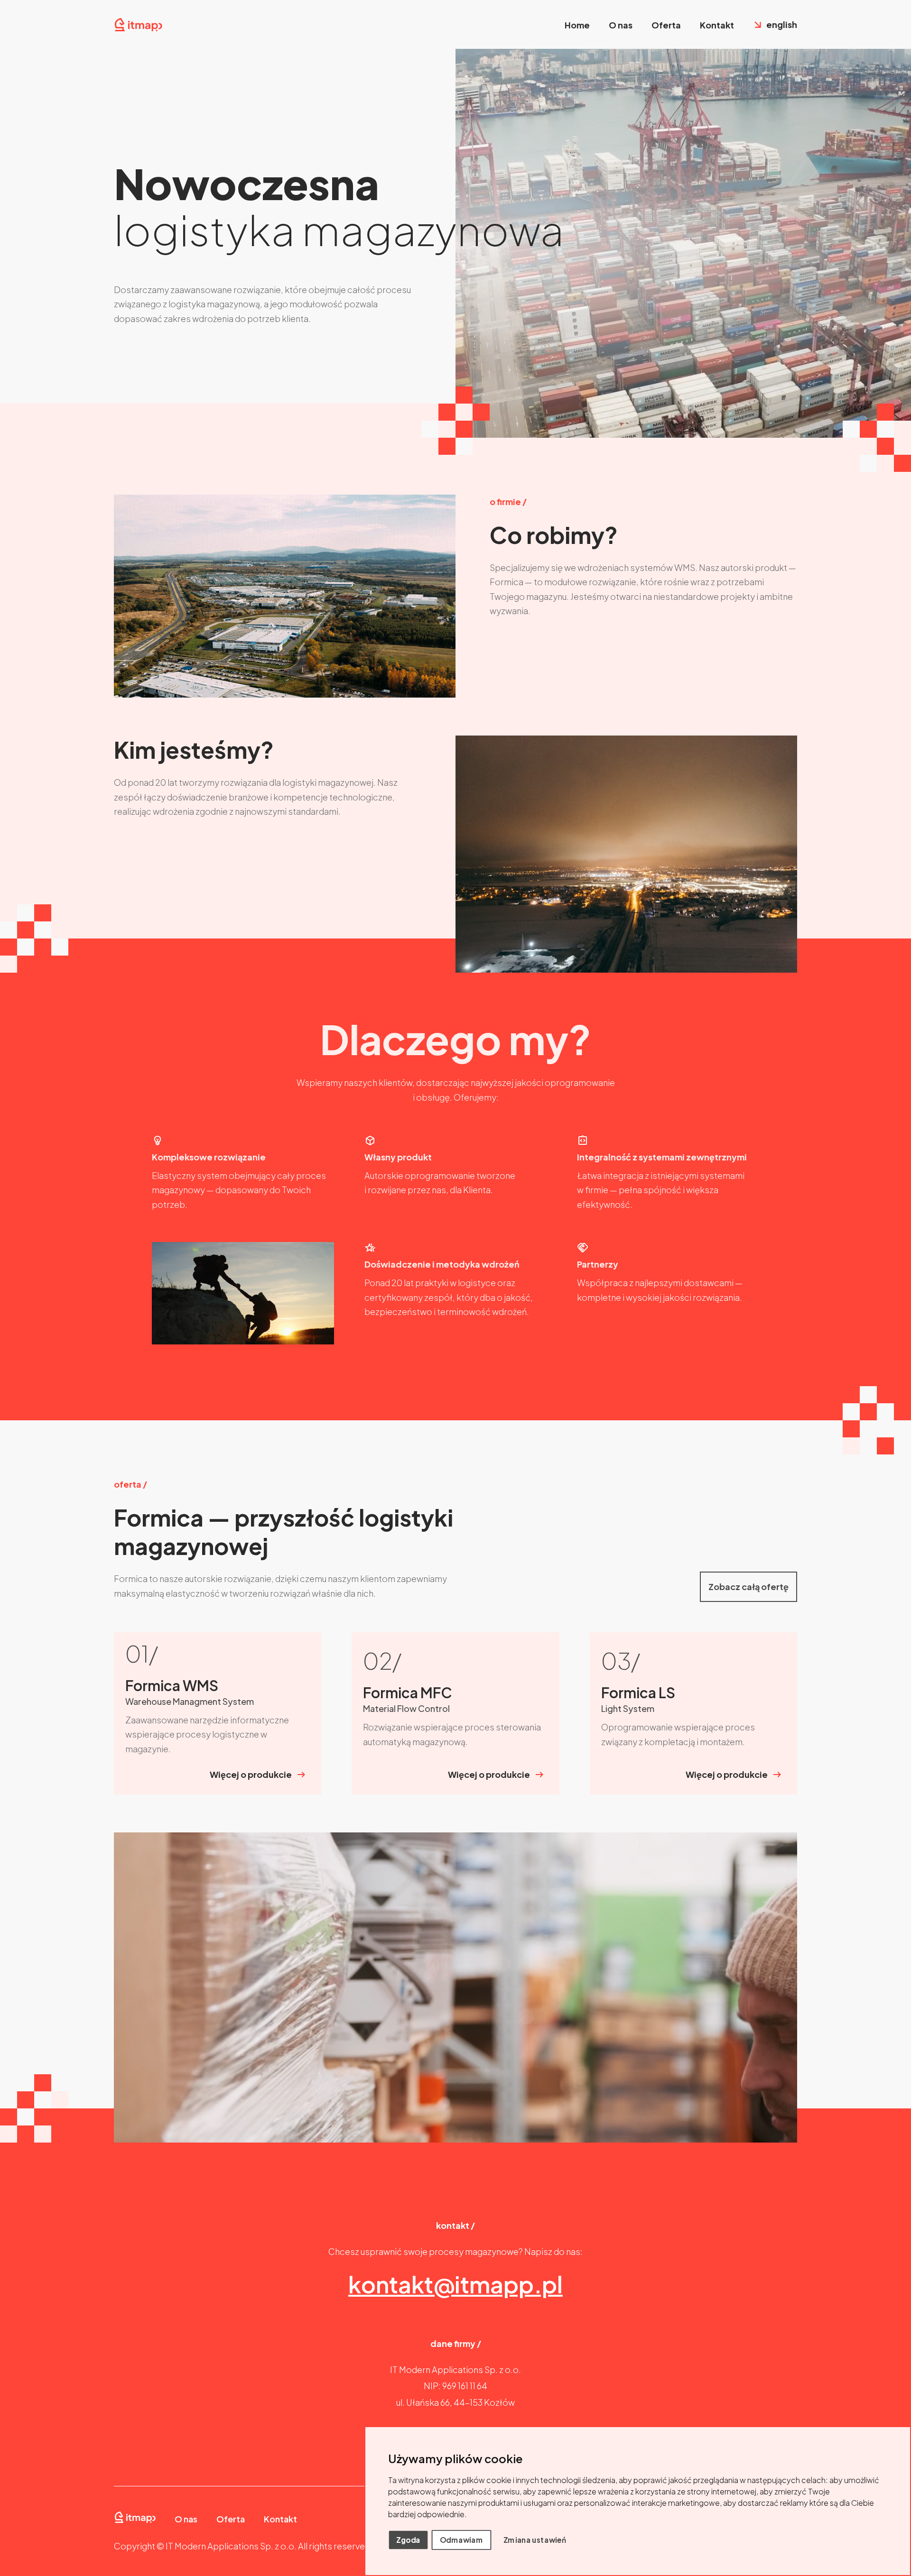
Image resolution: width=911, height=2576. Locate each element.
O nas (621, 25)
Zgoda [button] (408, 2539)
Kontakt (717, 25)
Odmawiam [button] (461, 2539)
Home (577, 25)
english (782, 24)
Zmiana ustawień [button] (535, 2539)
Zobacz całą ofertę (748, 1587)
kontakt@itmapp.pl (455, 2284)
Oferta (666, 25)
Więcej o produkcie (251, 1774)
